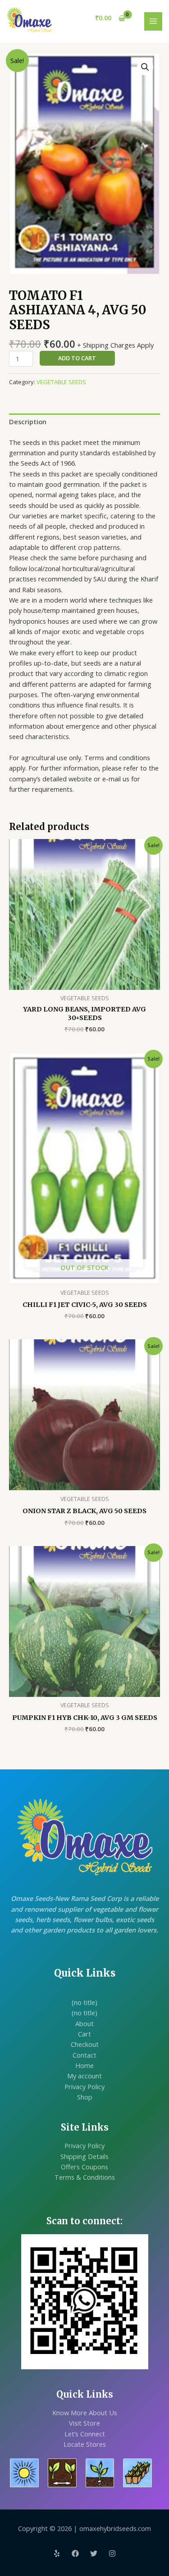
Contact (84, 2055)
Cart (84, 2034)
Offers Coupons (84, 2167)
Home (84, 2065)
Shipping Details (84, 2156)
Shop (85, 2097)
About (84, 2023)
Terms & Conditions (85, 2177)
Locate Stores (85, 2444)
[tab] (84, 422)
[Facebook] (75, 2553)
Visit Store (84, 2423)
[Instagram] (112, 2553)
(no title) (84, 2002)
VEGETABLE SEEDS (61, 382)
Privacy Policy (84, 2086)
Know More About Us (85, 2413)
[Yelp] (57, 2553)
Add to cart (77, 358)
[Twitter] (94, 2553)
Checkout (85, 2044)
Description (28, 422)
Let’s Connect (85, 2434)
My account (84, 2076)
